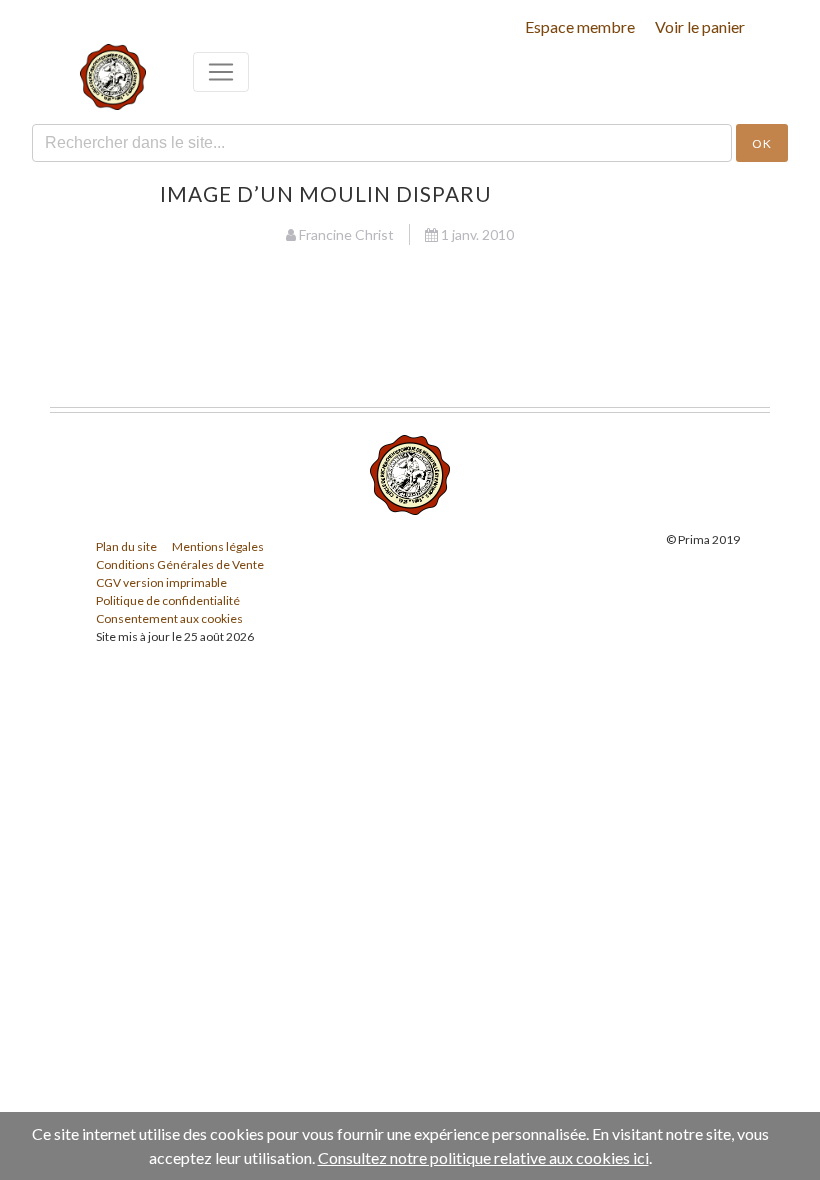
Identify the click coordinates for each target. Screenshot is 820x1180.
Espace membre (580, 26)
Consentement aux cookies (169, 618)
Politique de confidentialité (168, 600)
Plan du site (126, 546)
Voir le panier (700, 26)
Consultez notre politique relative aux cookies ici (483, 1157)
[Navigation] (221, 72)
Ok (762, 143)
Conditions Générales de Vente (180, 564)
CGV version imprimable (161, 582)
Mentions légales (218, 546)
